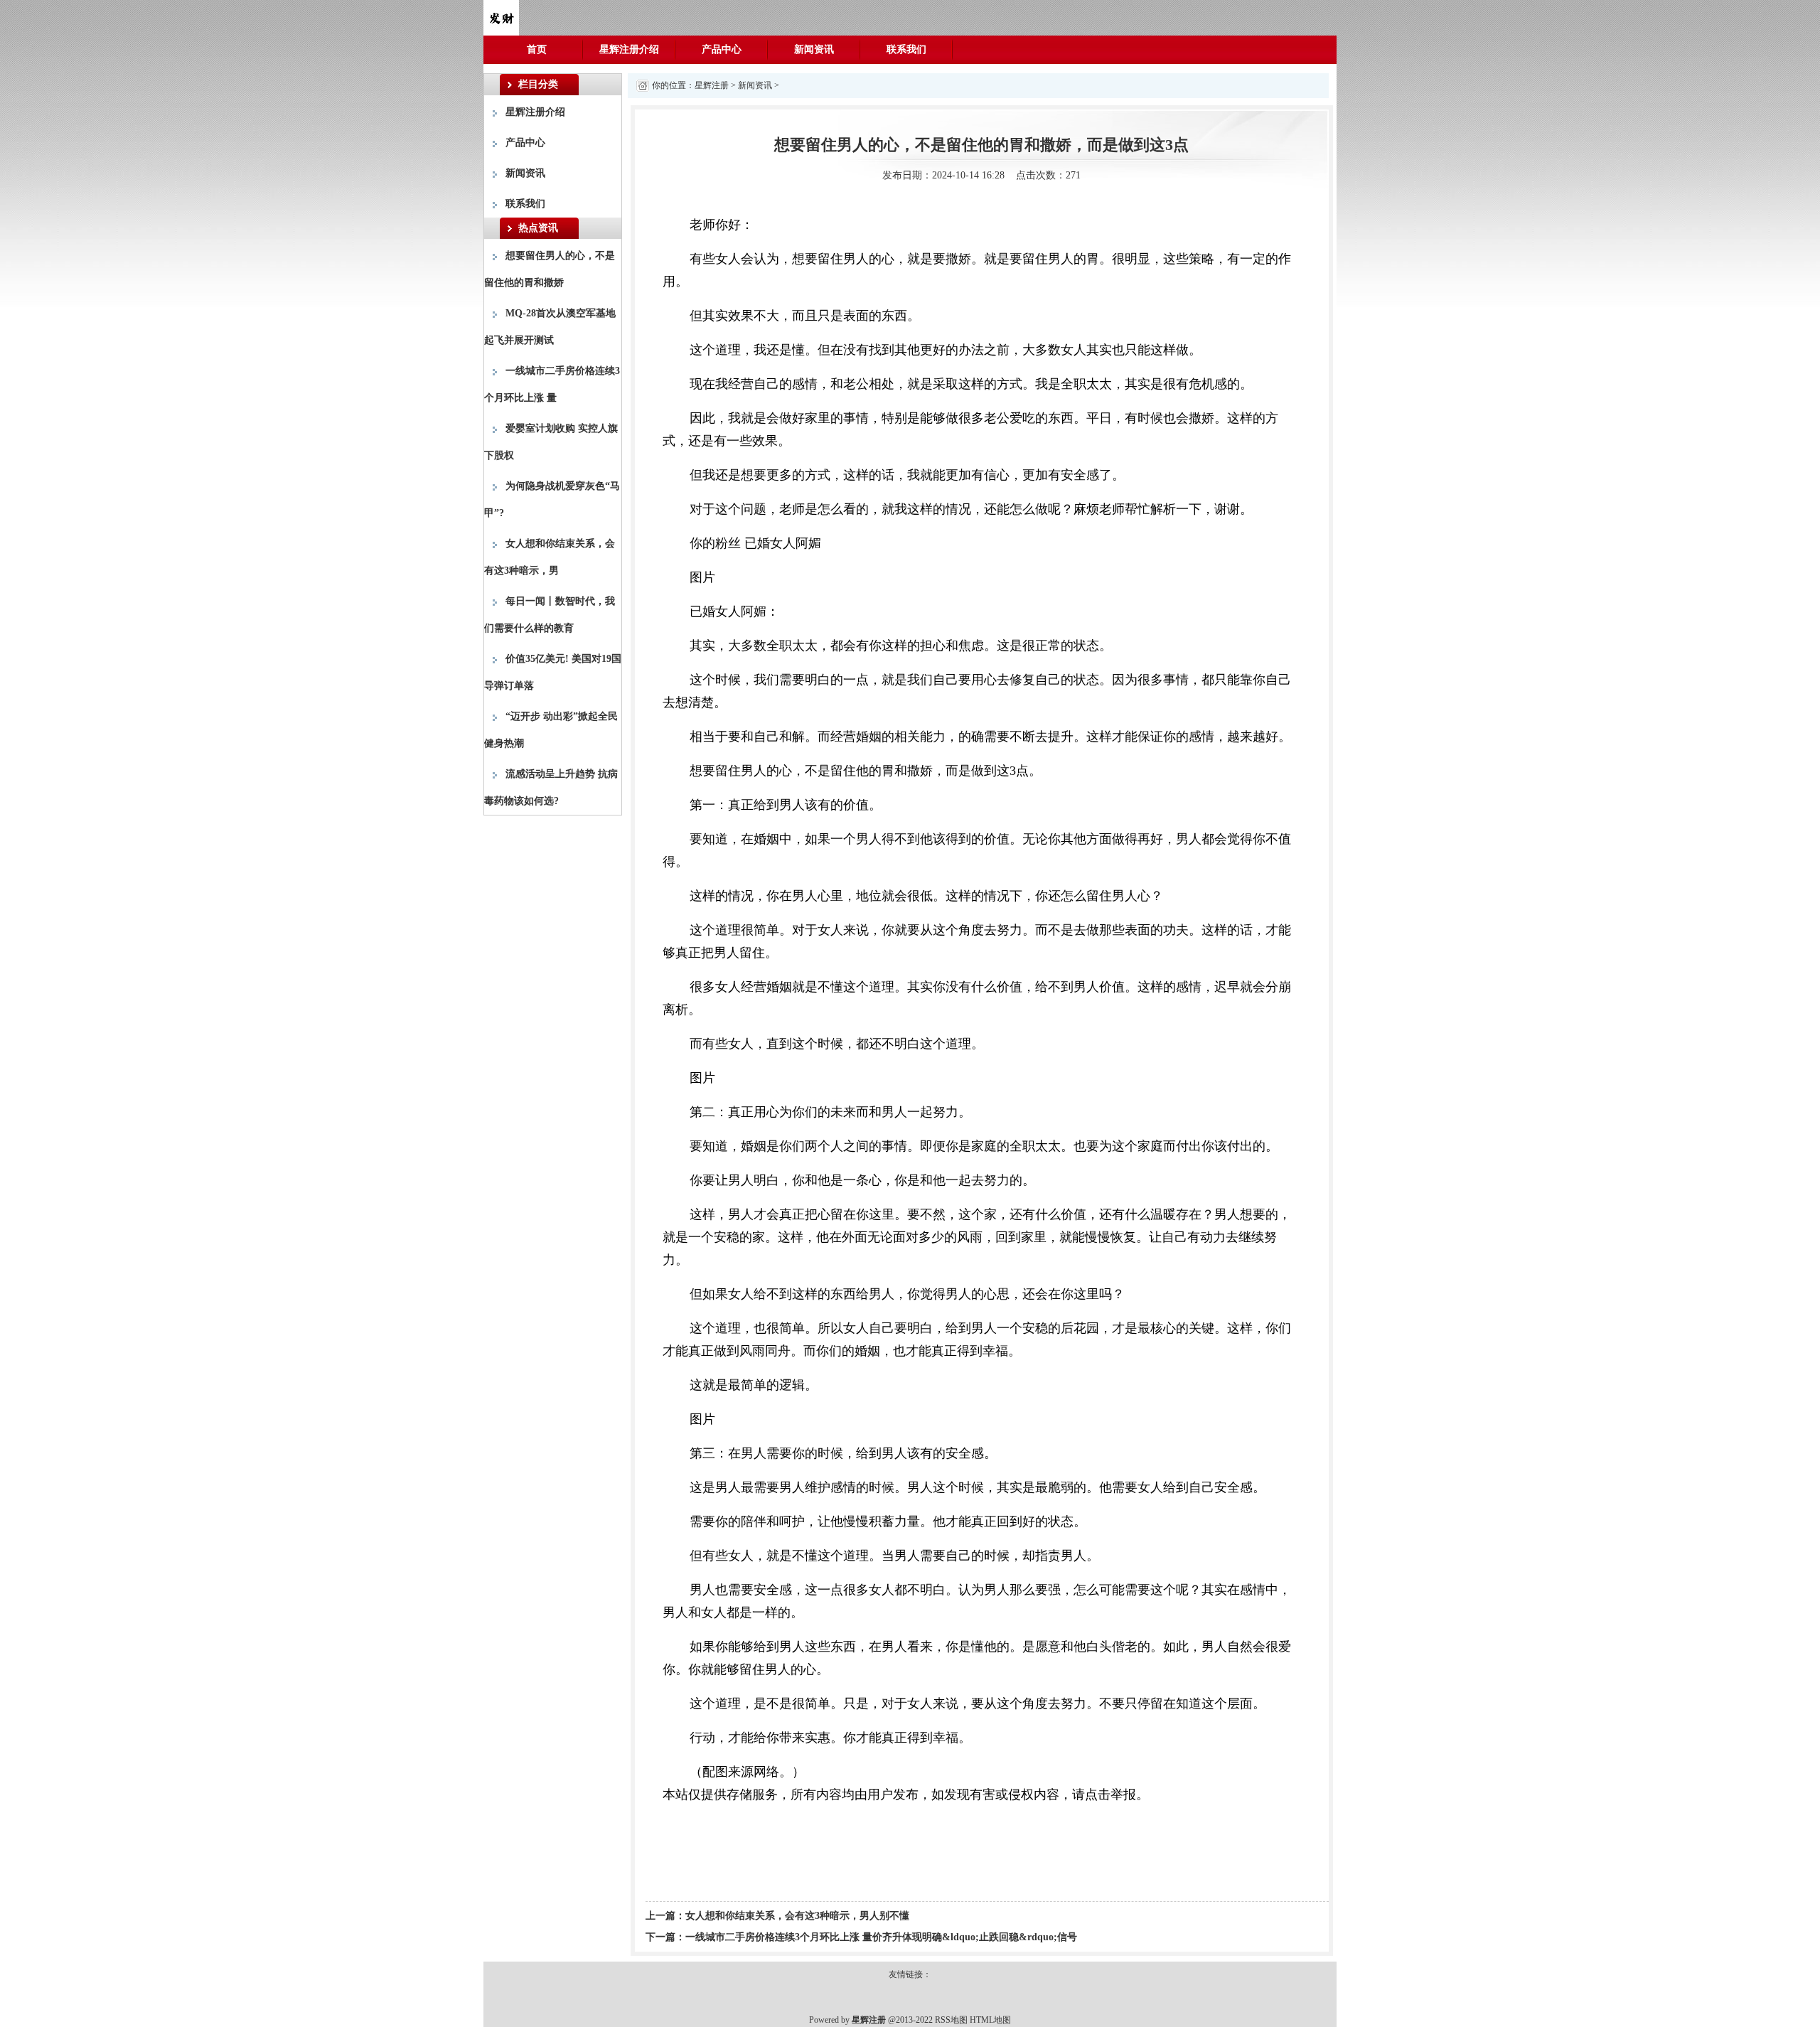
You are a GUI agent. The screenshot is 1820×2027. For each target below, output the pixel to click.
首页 (537, 49)
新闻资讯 (814, 49)
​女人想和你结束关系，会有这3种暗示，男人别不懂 (797, 1916)
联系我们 (906, 49)
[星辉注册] (501, 17)
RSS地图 (951, 2020)
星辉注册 (712, 85)
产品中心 (722, 49)
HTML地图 (990, 2020)
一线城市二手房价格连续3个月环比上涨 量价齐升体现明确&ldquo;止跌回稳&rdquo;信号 (881, 1937)
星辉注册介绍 (629, 49)
